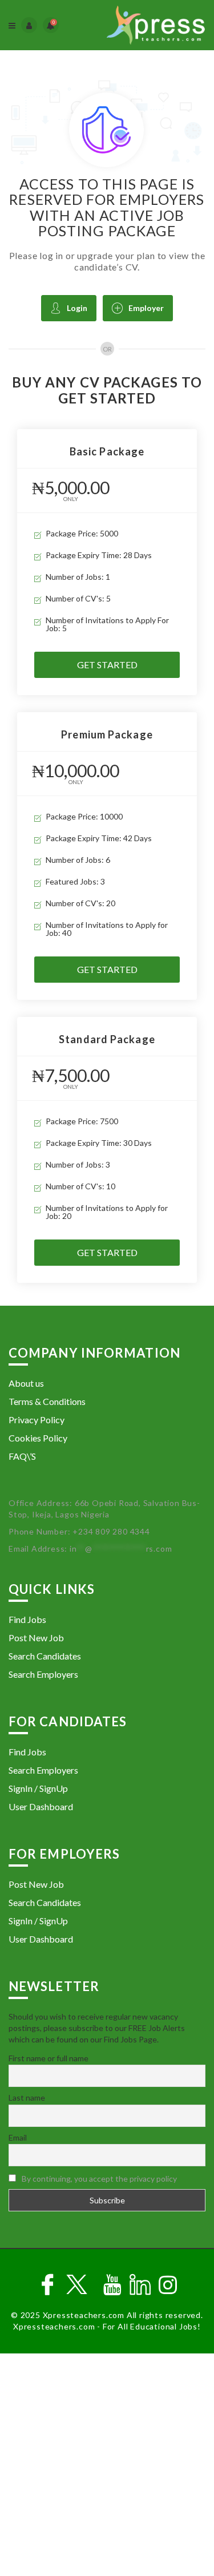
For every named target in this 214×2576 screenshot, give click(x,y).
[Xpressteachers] (156, 25)
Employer (146, 308)
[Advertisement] (107, 2466)
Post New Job (36, 1638)
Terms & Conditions (47, 1401)
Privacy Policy (37, 1420)
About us (26, 1383)
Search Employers (43, 1674)
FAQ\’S (22, 1456)
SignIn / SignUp (38, 1788)
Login (77, 308)
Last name (27, 2097)
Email (18, 2137)
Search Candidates (45, 1656)
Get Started (107, 665)
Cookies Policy (38, 1438)
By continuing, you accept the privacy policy (99, 2179)
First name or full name (49, 2058)
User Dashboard (41, 1806)
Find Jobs (27, 1619)
